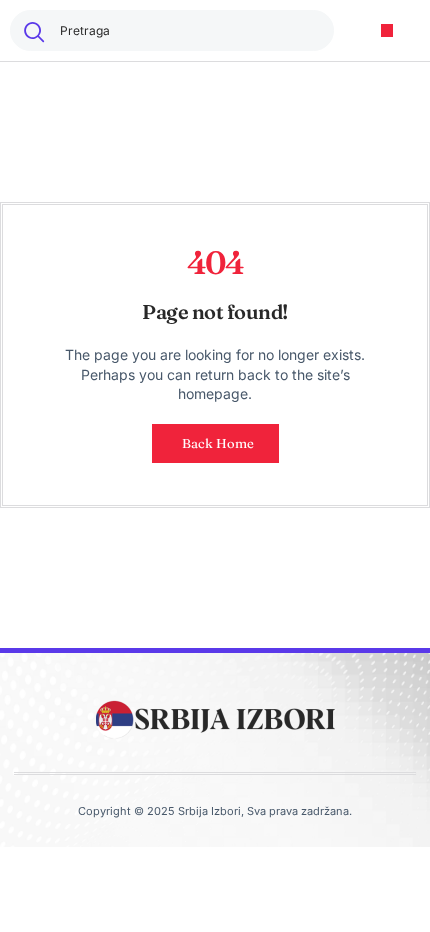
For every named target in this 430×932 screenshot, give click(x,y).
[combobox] (172, 30)
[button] (387, 30)
